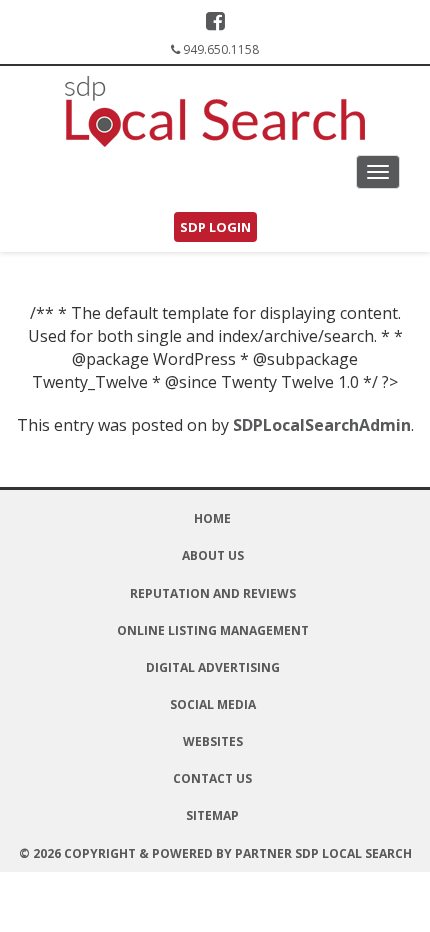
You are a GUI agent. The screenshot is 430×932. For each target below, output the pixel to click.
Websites (213, 741)
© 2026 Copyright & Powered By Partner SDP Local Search (215, 853)
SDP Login (215, 227)
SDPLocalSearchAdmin (322, 425)
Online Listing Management (213, 630)
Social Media (213, 704)
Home (212, 518)
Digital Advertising (213, 667)
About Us (213, 555)
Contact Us (212, 778)
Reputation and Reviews (213, 593)
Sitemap (212, 815)
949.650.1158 (221, 49)
